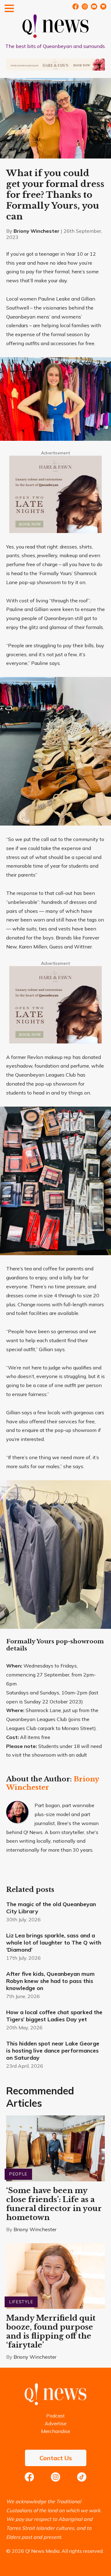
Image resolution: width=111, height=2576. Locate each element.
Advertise (56, 2423)
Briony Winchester (37, 231)
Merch (103, 7)
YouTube (94, 7)
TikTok (82, 2477)
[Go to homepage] (55, 2403)
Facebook (76, 7)
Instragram (85, 7)
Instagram (55, 2477)
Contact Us (56, 2458)
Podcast (55, 2416)
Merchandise (56, 2431)
